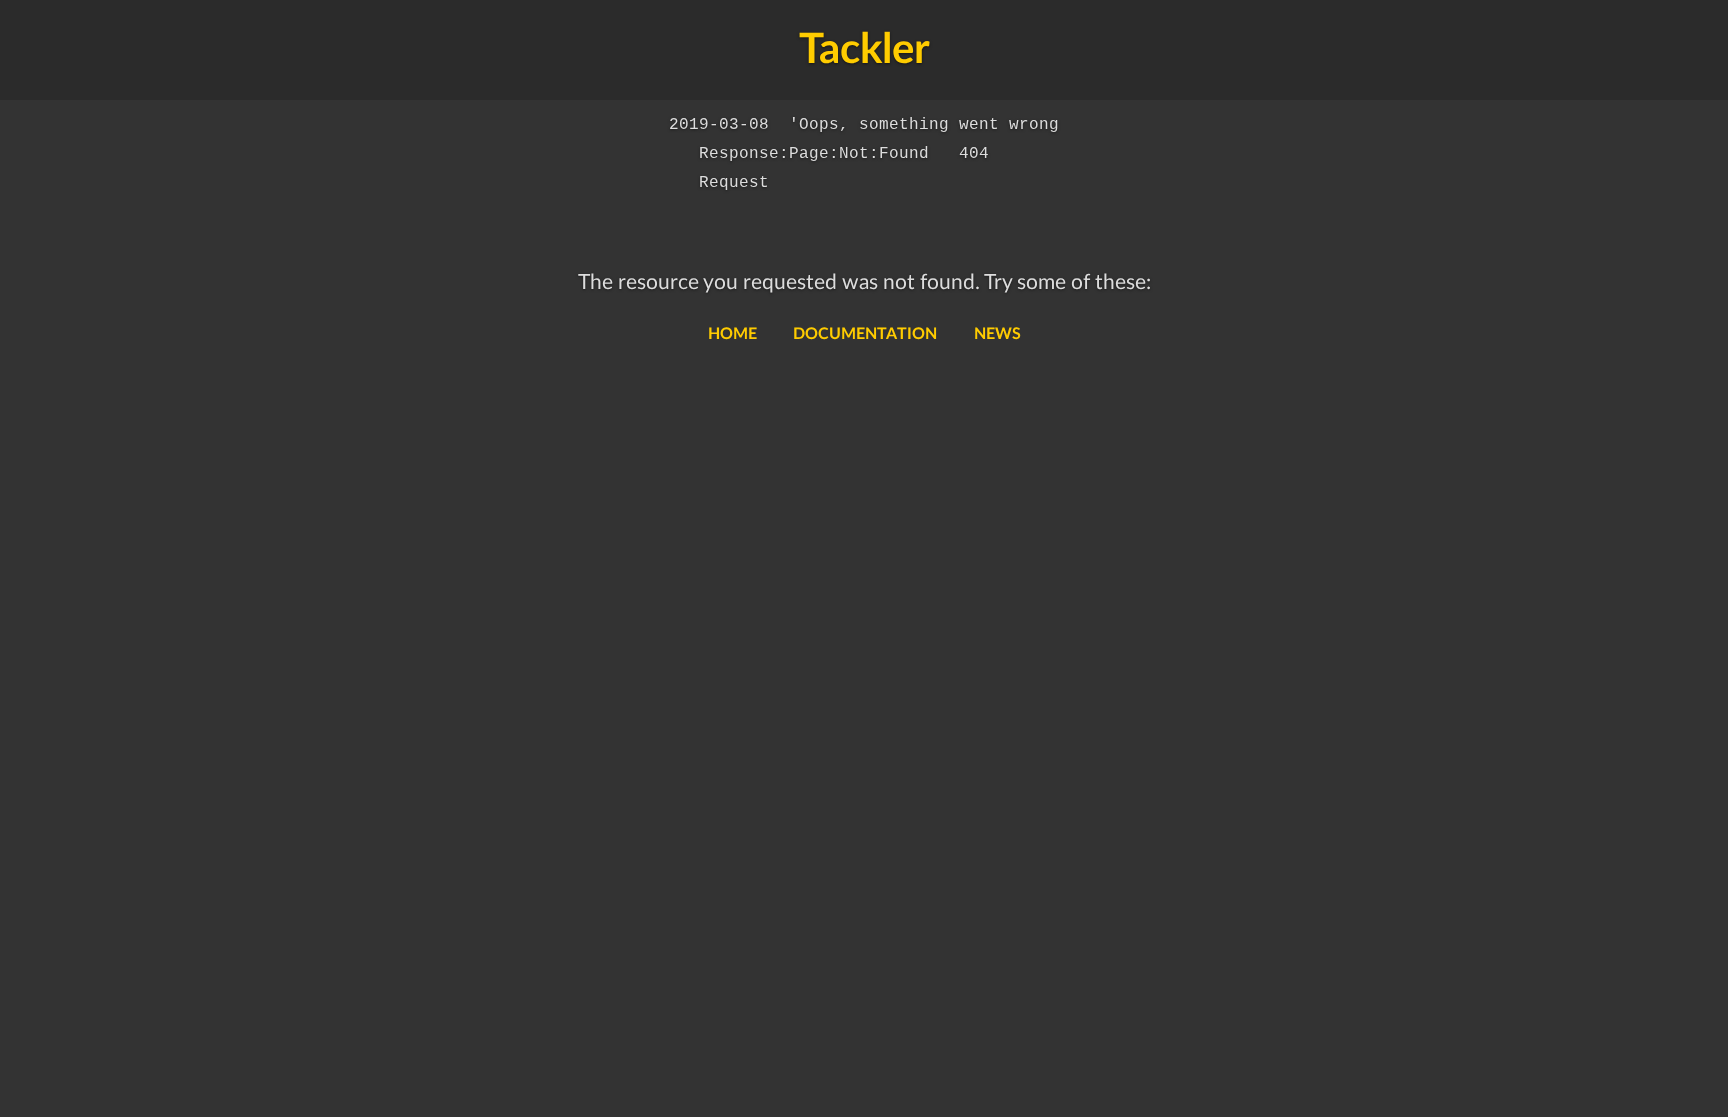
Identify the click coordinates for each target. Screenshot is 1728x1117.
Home (732, 334)
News (997, 334)
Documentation (865, 334)
